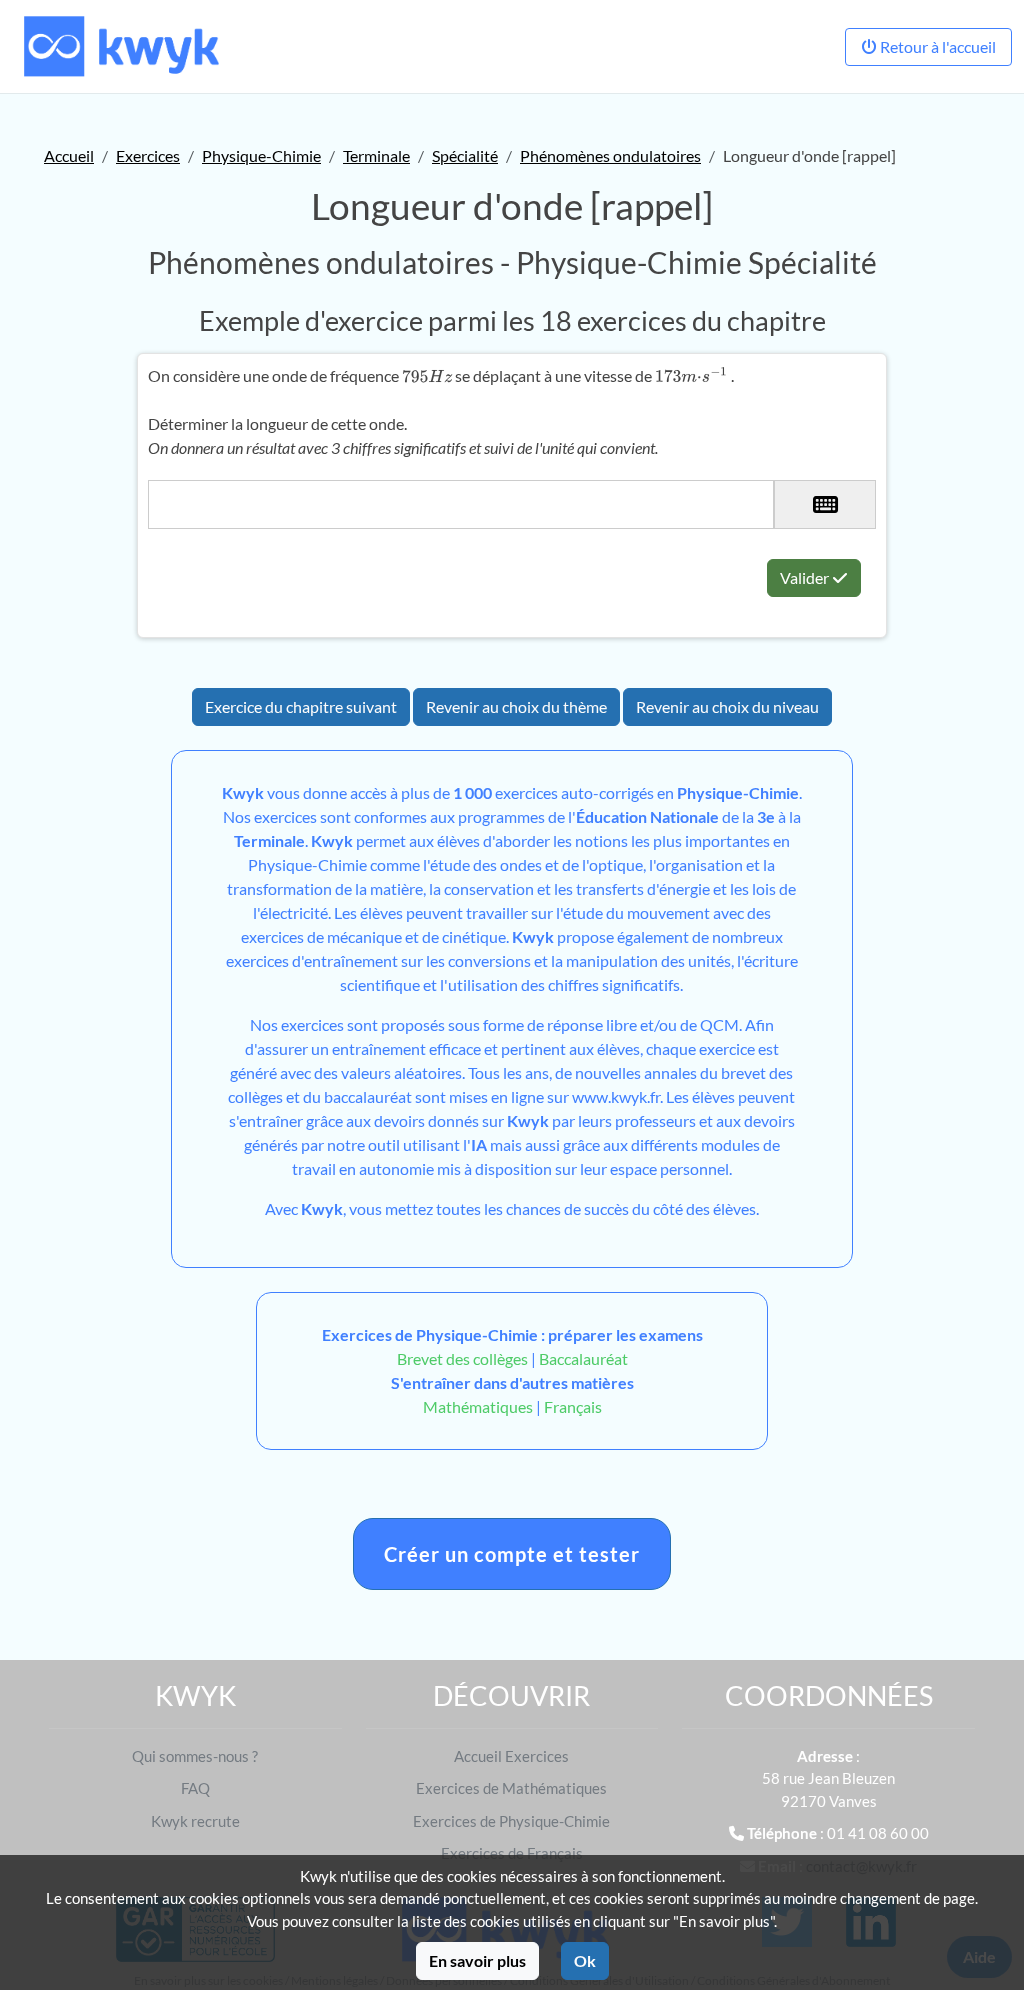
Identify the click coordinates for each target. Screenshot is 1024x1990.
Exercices (148, 155)
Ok (585, 1960)
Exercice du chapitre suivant (301, 706)
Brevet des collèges (464, 1358)
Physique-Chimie (261, 155)
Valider (806, 577)
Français (573, 1406)
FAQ (195, 1788)
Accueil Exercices (511, 1756)
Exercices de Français (512, 1853)
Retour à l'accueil (936, 46)
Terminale (376, 155)
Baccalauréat (583, 1358)
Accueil (69, 155)
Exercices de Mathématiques (511, 1788)
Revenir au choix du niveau (727, 706)
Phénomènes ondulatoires (610, 155)
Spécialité (465, 155)
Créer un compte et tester (512, 1554)
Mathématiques (478, 1406)
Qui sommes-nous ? (195, 1756)
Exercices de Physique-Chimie (511, 1821)
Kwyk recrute (195, 1821)
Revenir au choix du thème (516, 706)
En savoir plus (477, 1960)
